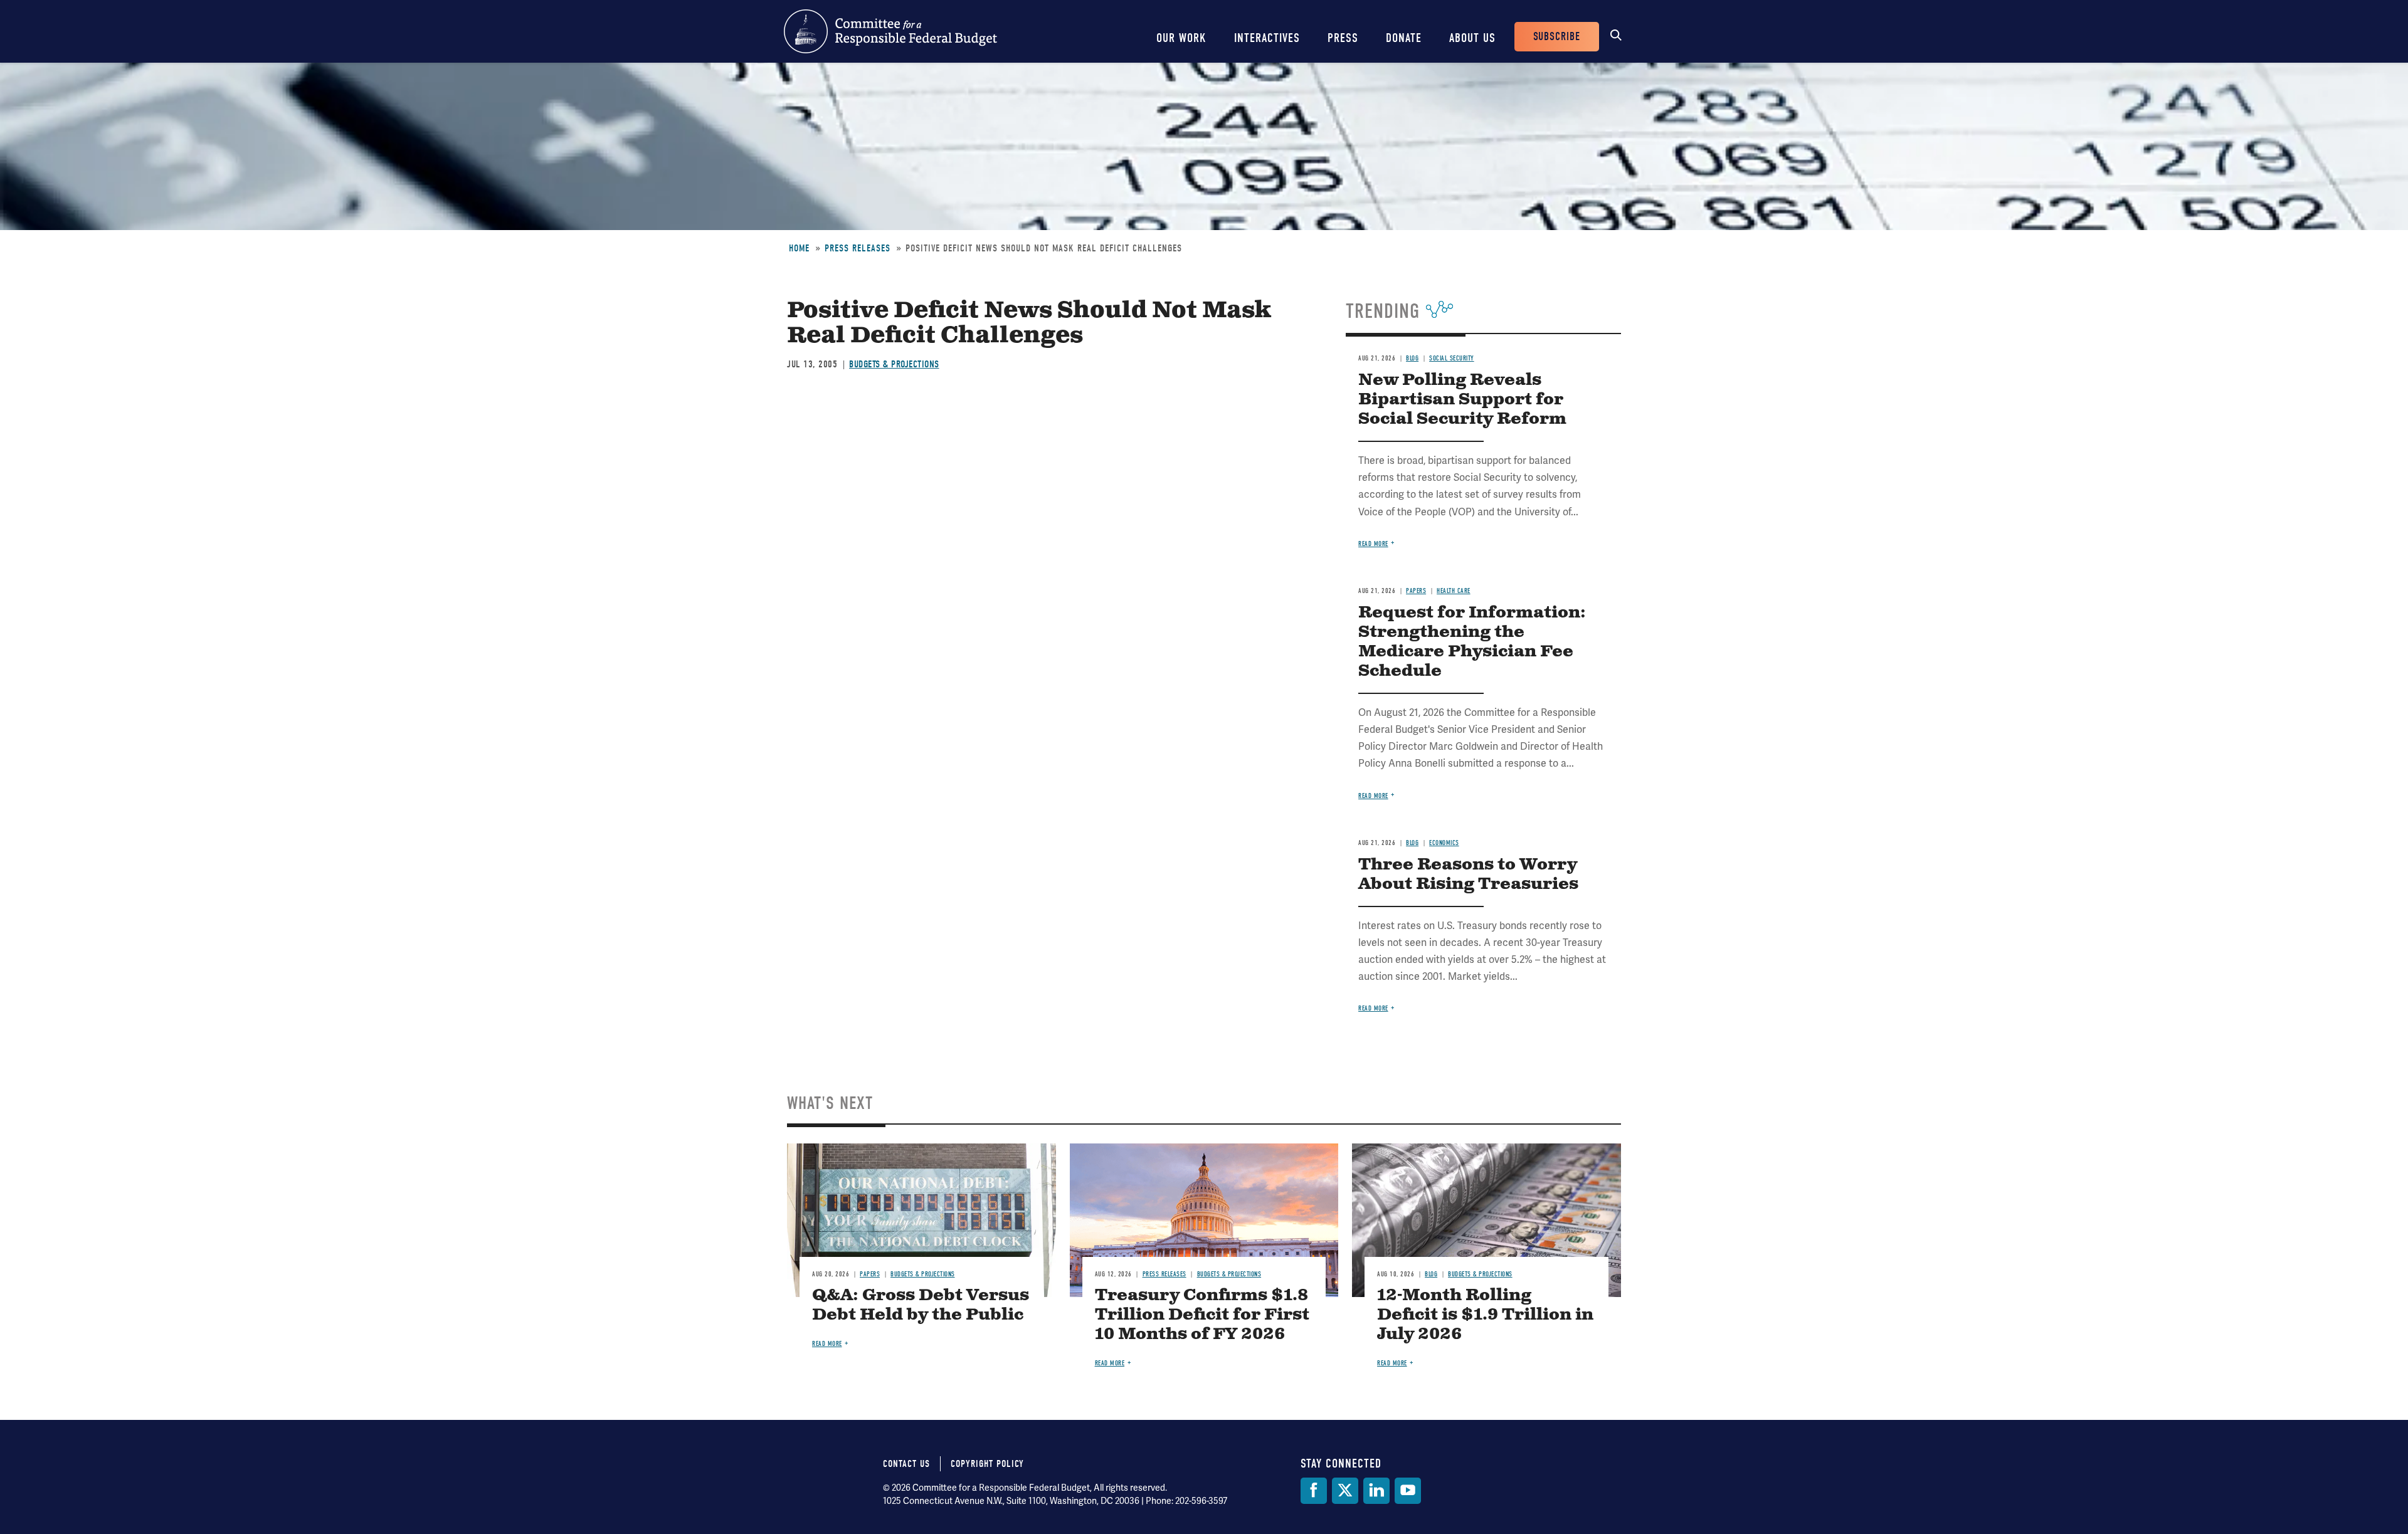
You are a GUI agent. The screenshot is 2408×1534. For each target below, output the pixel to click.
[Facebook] (1314, 1491)
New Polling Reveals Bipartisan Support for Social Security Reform (1462, 400)
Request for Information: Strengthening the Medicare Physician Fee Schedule (1472, 642)
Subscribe (1557, 37)
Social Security (1452, 358)
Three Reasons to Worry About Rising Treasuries (1468, 875)
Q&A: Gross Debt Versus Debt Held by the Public (921, 1305)
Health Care (1454, 591)
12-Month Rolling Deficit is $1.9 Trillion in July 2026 (1485, 1315)
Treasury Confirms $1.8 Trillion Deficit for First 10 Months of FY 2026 (1202, 1315)
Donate (1404, 38)
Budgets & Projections (894, 364)
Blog (1412, 358)
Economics (1444, 843)
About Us (1472, 38)
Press (1343, 38)
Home (799, 248)
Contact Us (906, 1464)
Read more (1373, 544)
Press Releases (858, 248)
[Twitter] (1345, 1491)
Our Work (1181, 38)
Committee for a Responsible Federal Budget (890, 31)
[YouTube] (1408, 1491)
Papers (1416, 591)
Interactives (1267, 38)
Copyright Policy (987, 1464)
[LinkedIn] (1376, 1491)
